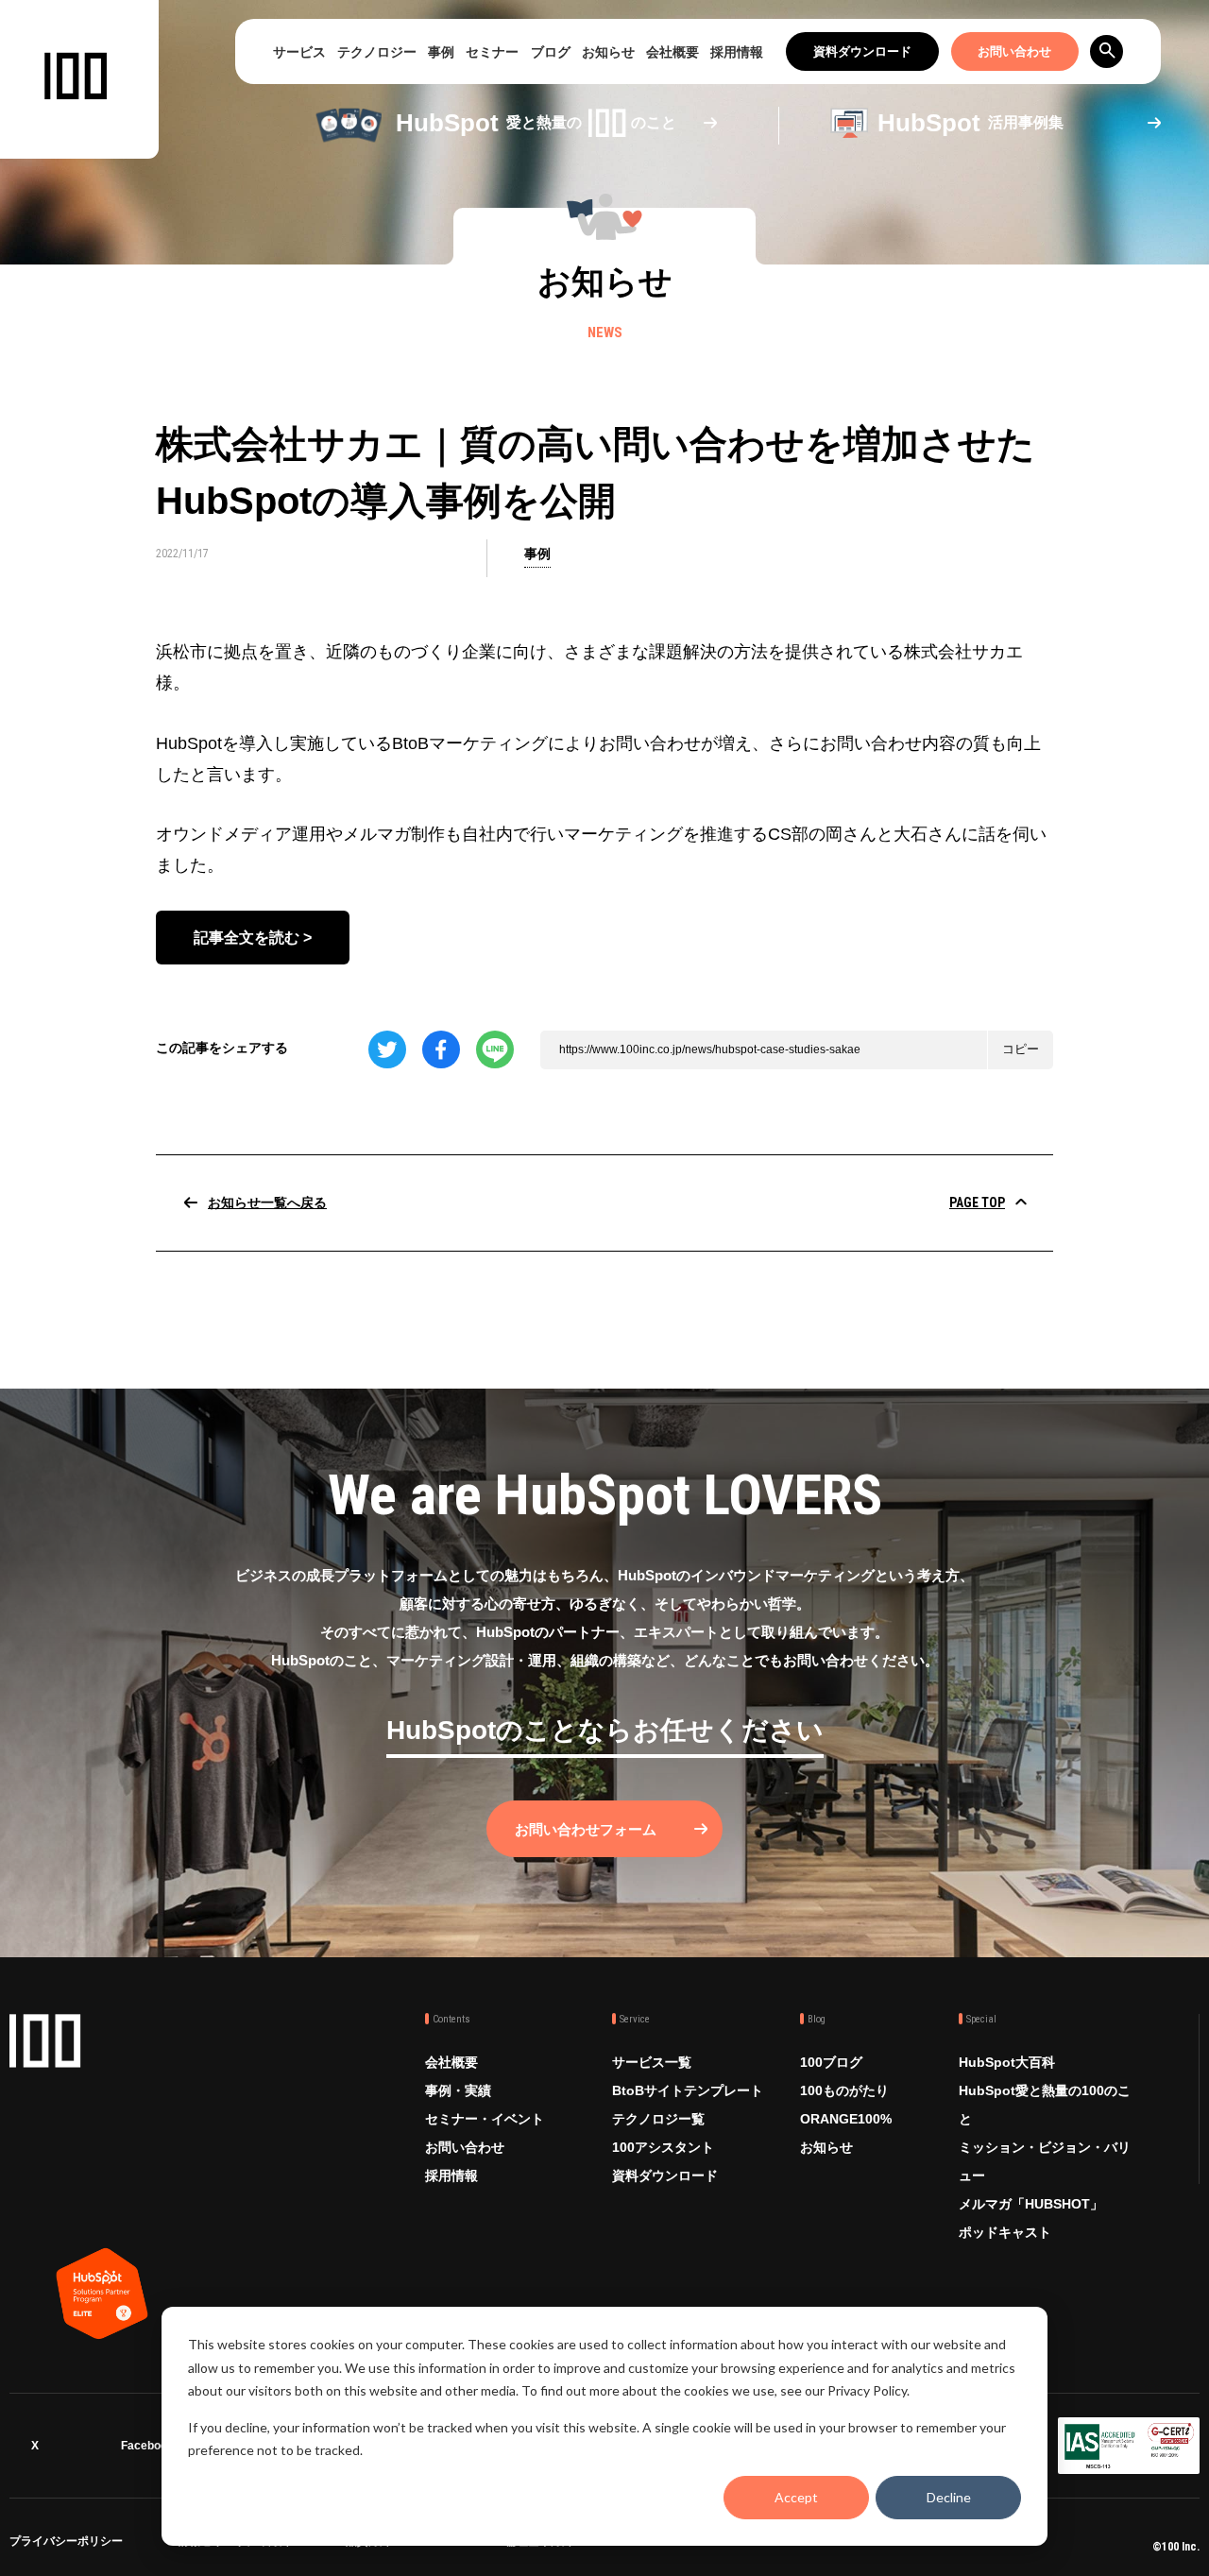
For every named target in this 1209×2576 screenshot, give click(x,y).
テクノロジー (377, 52)
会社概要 (673, 52)
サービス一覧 (652, 2062)
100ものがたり (844, 2090)
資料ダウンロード (862, 51)
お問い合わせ (1014, 51)
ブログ (551, 52)
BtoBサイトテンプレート (688, 2090)
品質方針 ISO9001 (392, 2544)
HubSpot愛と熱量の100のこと (1045, 2105)
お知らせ (608, 52)
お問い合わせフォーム (586, 1829)
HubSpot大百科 (1007, 2062)
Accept (796, 2497)
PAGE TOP (977, 1203)
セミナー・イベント (485, 2119)
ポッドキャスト (1005, 2232)
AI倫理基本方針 (534, 2544)
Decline (949, 2497)
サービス (299, 52)
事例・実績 (458, 2090)
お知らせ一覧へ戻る (267, 1203)
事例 (441, 52)
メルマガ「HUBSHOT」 (1031, 2204)
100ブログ (831, 2062)
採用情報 (737, 52)
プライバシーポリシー (66, 2544)
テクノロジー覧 (658, 2119)
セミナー (492, 52)
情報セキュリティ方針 (234, 2544)
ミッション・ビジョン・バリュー (1045, 2161)
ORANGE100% (846, 2119)
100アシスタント (663, 2147)
